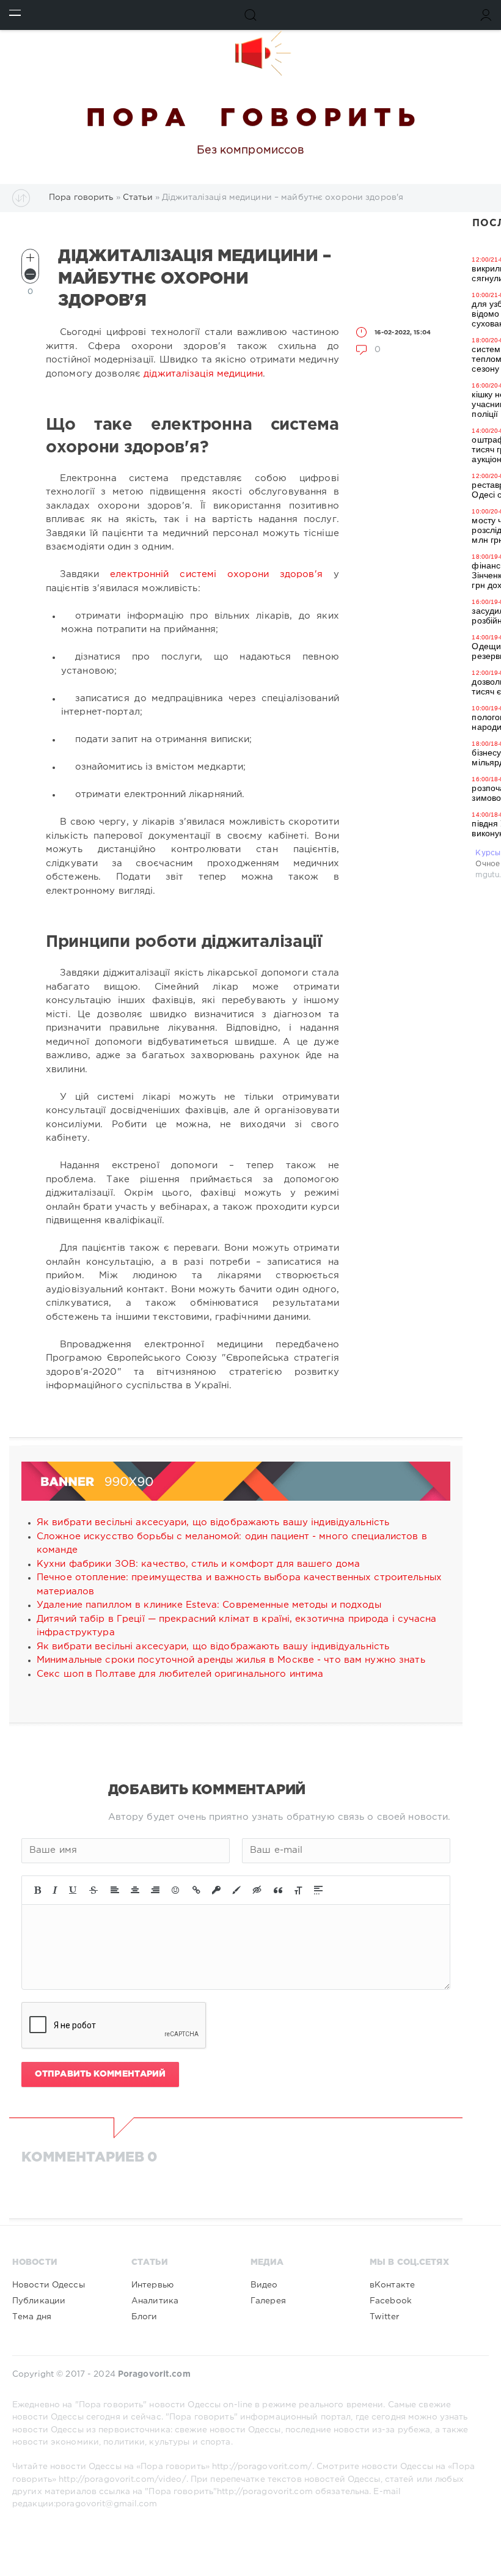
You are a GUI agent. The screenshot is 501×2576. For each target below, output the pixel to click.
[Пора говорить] (250, 53)
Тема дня (32, 2317)
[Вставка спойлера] (318, 1890)
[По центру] (135, 1890)
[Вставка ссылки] (196, 1890)
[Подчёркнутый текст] (73, 1890)
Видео (264, 2285)
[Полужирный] (38, 1890)
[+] (30, 258)
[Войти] (486, 15)
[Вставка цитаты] (278, 1890)
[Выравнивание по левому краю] (115, 1890)
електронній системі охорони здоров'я (216, 574)
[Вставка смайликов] (176, 1890)
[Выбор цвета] (236, 1890)
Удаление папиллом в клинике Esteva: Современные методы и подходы (209, 1605)
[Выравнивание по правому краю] (155, 1890)
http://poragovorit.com (265, 2492)
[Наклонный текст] (55, 1890)
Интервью (152, 2285)
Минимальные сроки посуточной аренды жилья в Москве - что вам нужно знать (231, 1660)
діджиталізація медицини (203, 374)
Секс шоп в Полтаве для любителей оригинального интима (180, 1674)
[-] (30, 274)
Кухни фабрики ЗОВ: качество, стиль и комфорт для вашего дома (198, 1564)
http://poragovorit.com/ (262, 2467)
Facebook (391, 2301)
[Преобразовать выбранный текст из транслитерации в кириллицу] (298, 1890)
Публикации (39, 2301)
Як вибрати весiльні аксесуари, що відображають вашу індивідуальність (213, 1522)
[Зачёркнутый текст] (93, 1890)
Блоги (144, 2317)
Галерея (268, 2301)
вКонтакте (392, 2285)
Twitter (384, 2317)
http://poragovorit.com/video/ (122, 2479)
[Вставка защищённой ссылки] (216, 1890)
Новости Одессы (49, 2285)
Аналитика (155, 2301)
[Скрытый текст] (257, 1890)
